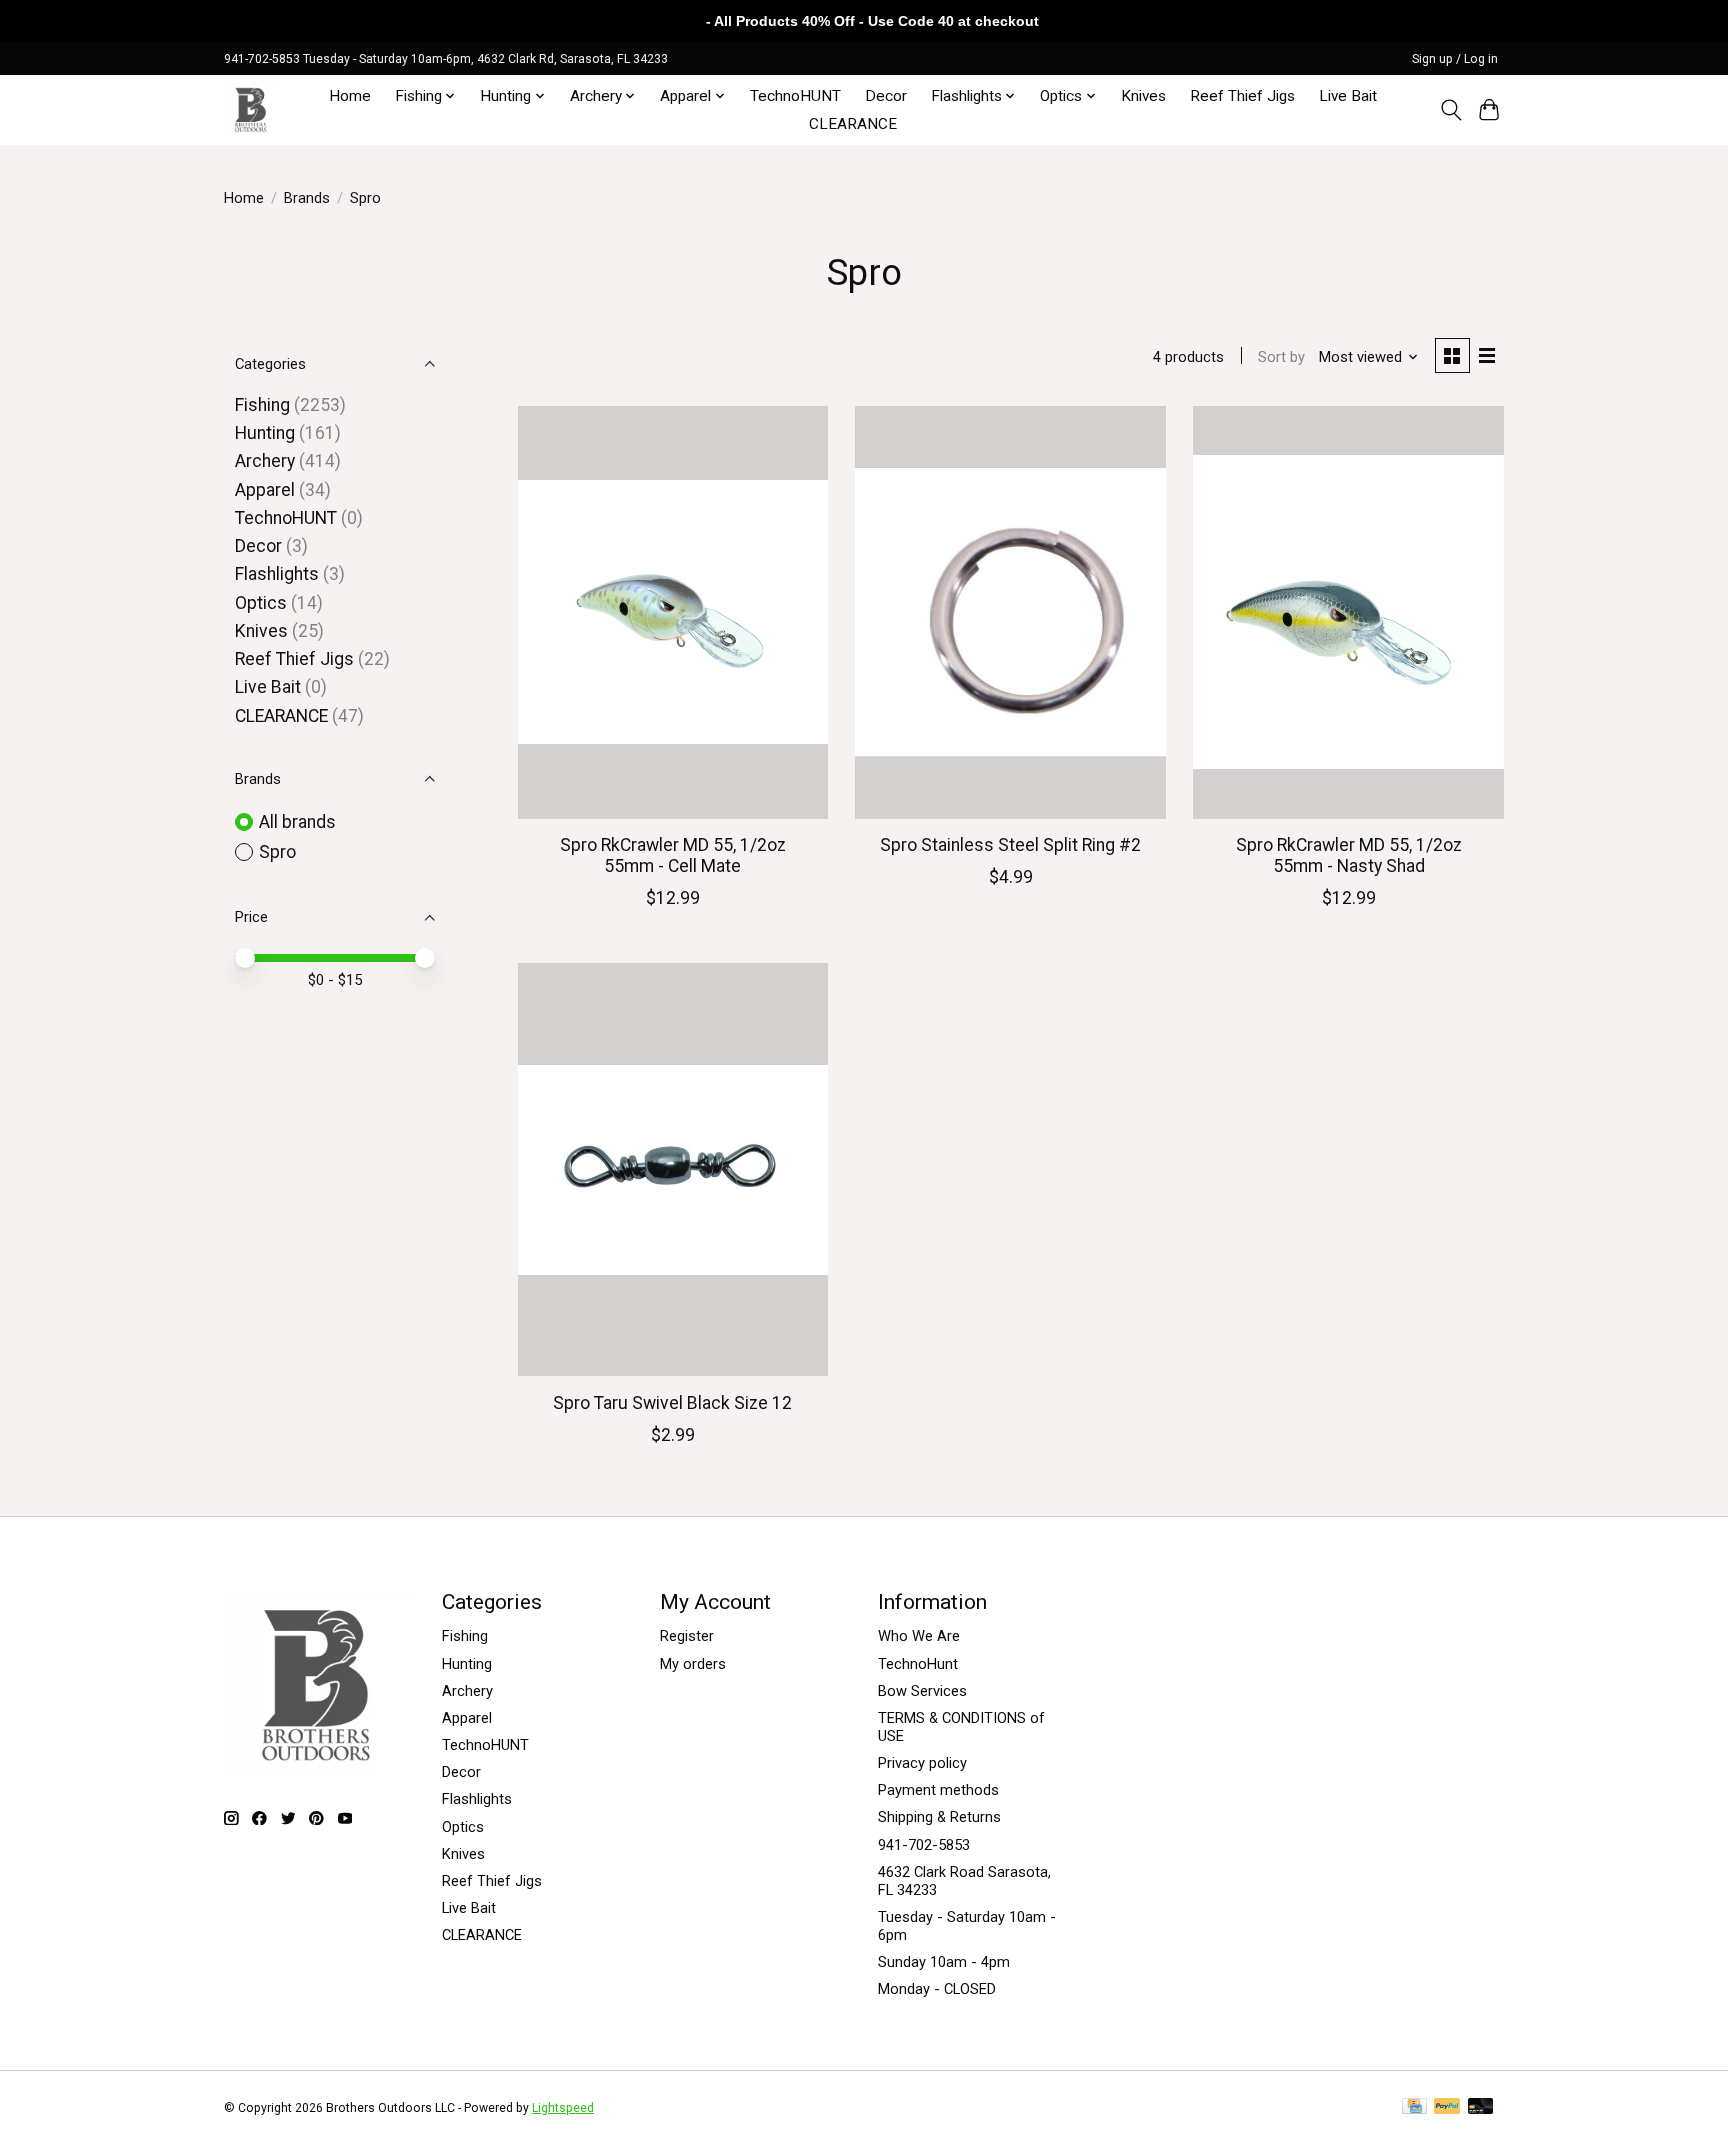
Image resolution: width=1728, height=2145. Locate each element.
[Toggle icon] (1450, 110)
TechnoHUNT (795, 96)
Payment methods (938, 1790)
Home (350, 96)
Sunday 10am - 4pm (944, 1962)
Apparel (265, 490)
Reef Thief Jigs (1242, 96)
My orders (693, 1664)
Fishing (262, 405)
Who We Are (919, 1636)
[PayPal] (1447, 2107)
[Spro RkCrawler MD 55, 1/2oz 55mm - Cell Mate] (673, 612)
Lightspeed (563, 2108)
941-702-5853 (924, 1845)
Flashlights (277, 574)
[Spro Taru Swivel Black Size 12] (673, 1169)
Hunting (265, 433)
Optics (261, 603)
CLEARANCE (853, 124)
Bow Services (922, 1691)
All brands (297, 822)
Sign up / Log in (1455, 59)
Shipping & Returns (939, 1817)
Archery (265, 461)
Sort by (1281, 357)
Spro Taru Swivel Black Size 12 (672, 1403)
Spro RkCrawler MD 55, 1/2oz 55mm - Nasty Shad (1349, 855)
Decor (886, 96)
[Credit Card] (1414, 2107)
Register (687, 1636)
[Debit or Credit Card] (1481, 2107)
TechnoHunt (918, 1664)
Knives (1143, 96)
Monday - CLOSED (937, 1989)
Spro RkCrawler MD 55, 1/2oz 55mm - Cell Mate (673, 855)
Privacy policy (922, 1763)
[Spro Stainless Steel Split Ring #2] (1010, 612)
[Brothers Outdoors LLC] (251, 109)
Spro (277, 852)
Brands (307, 198)
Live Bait (1348, 96)
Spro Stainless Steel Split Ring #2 (1010, 845)
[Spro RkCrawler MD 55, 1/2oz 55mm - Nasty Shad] (1348, 612)
